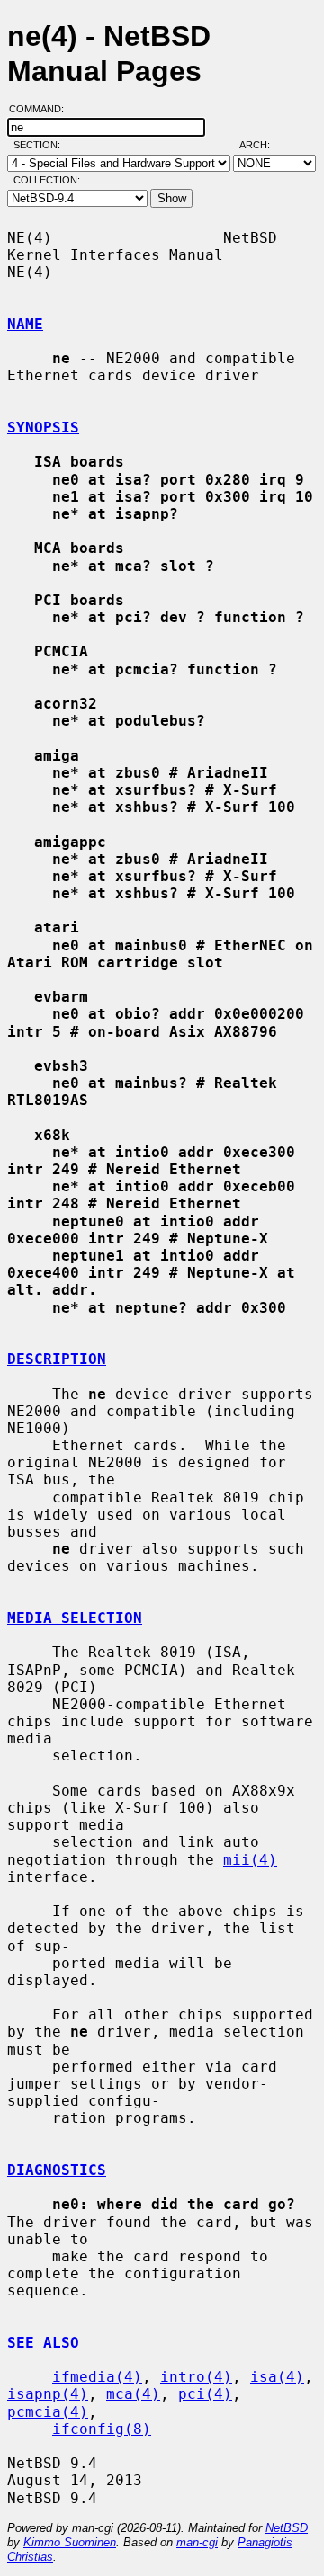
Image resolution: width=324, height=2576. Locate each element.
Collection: (47, 180)
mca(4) (133, 2394)
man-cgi (197, 2542)
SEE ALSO (43, 2343)
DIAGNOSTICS (57, 2170)
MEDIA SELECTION (75, 1618)
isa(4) (277, 2377)
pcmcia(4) (48, 2412)
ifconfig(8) (102, 2429)
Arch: (263, 145)
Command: (42, 109)
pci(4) (205, 2394)
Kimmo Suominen (70, 2542)
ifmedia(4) (97, 2377)
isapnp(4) (48, 2394)
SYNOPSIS (43, 428)
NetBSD (287, 2528)
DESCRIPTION (57, 1359)
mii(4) (250, 1860)
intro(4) (196, 2377)
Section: (41, 145)
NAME (25, 324)
